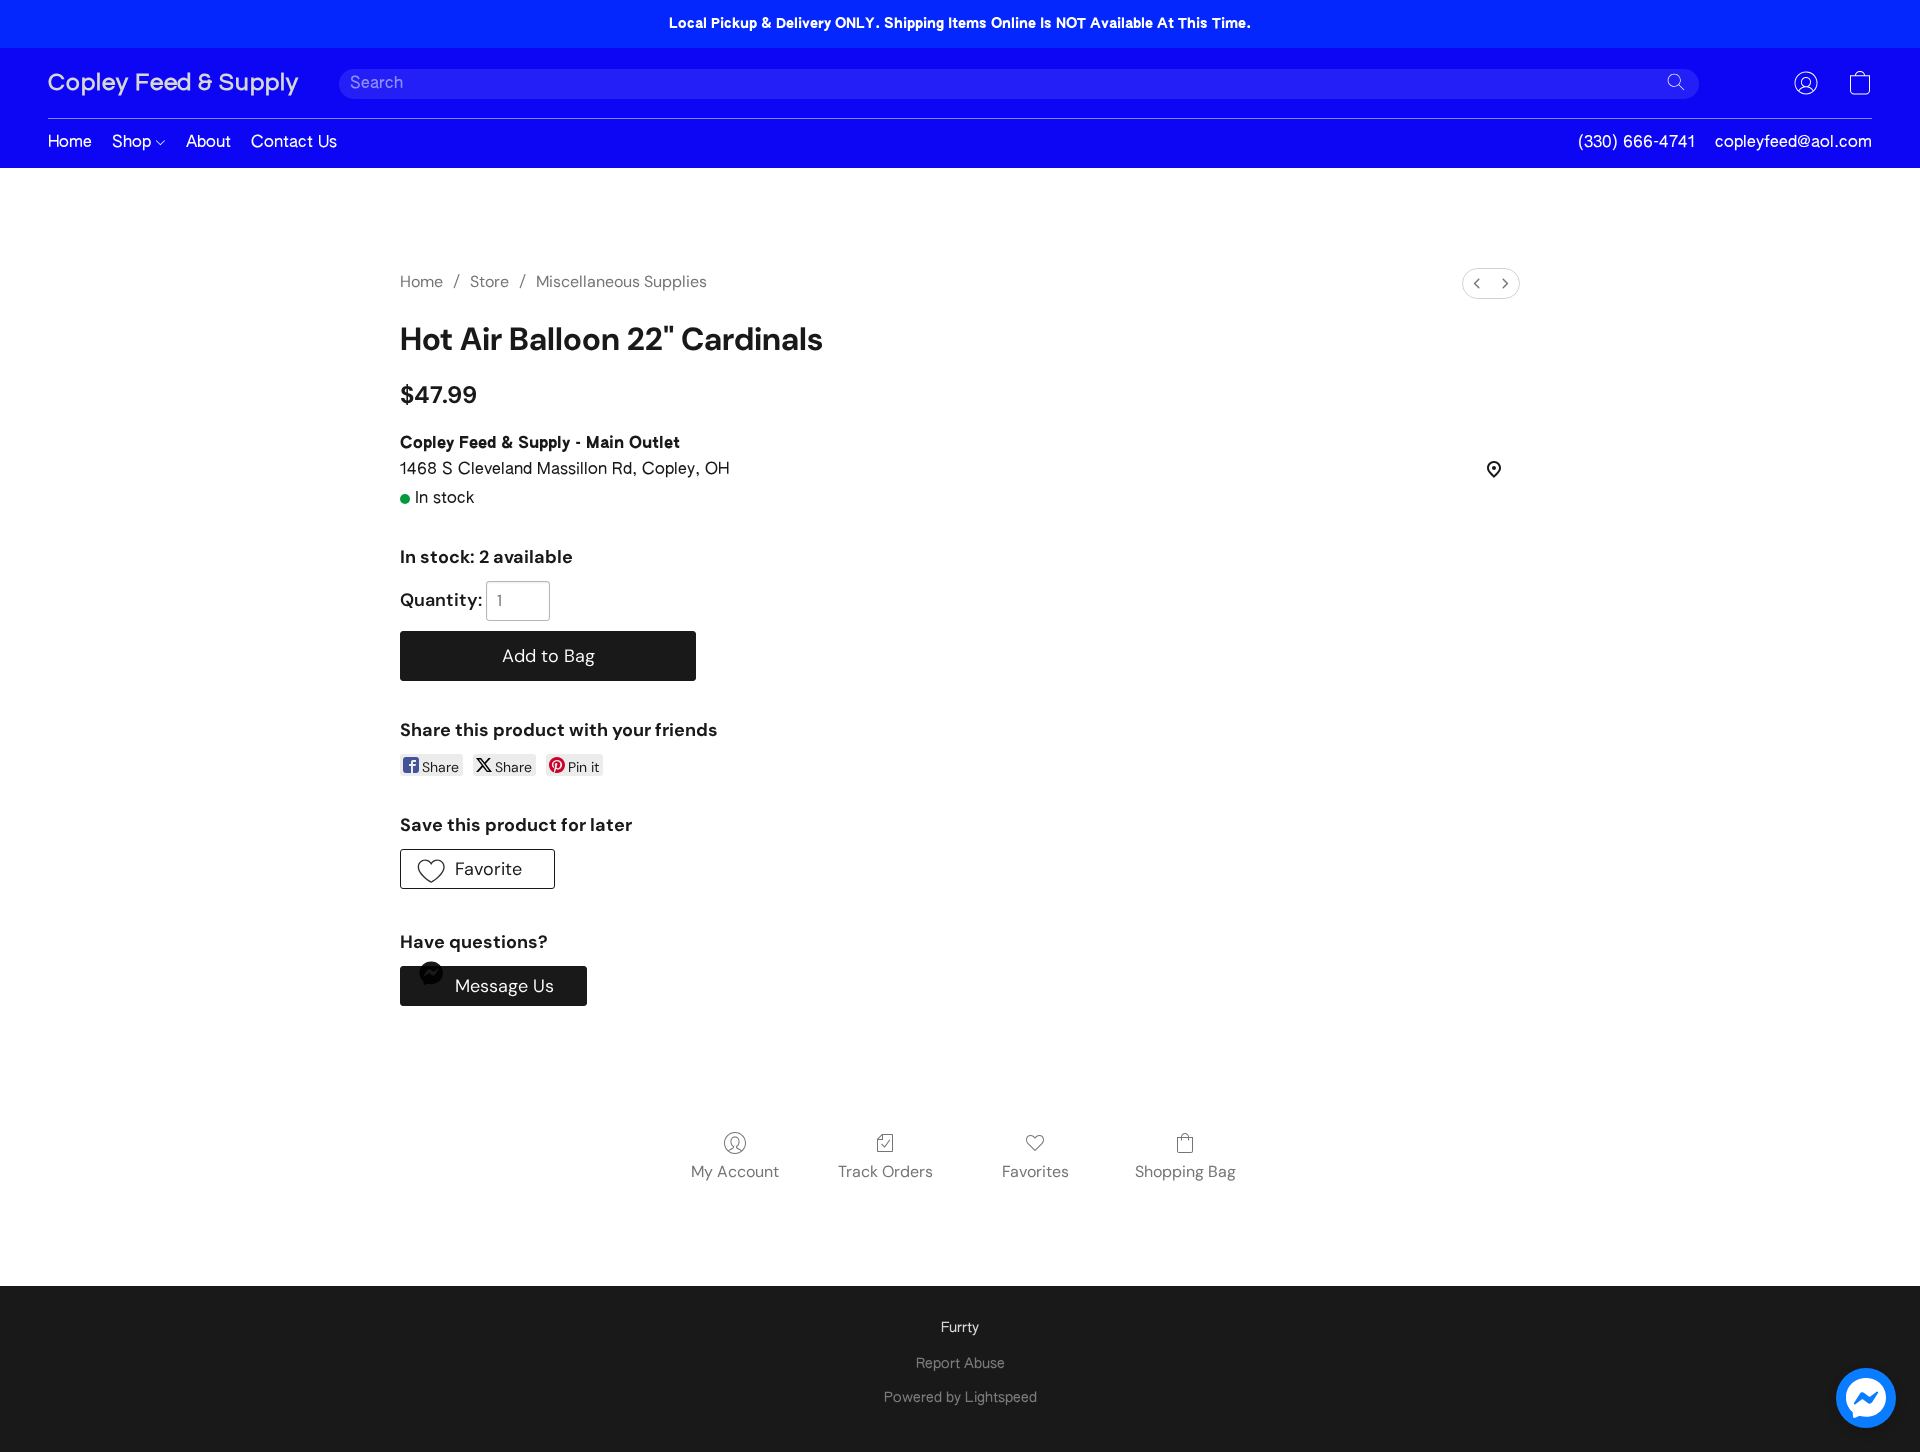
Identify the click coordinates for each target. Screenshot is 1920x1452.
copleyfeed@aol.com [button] (1793, 143)
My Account (735, 1171)
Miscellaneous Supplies (621, 281)
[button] (173, 83)
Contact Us (294, 143)
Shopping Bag (1185, 1171)
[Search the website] (1676, 82)
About (208, 143)
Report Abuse (960, 1364)
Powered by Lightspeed (960, 1398)
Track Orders (885, 1171)
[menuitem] (1477, 283)
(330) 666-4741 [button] (1636, 143)
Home (70, 143)
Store (489, 281)
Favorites (1035, 1171)
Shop (134, 143)
